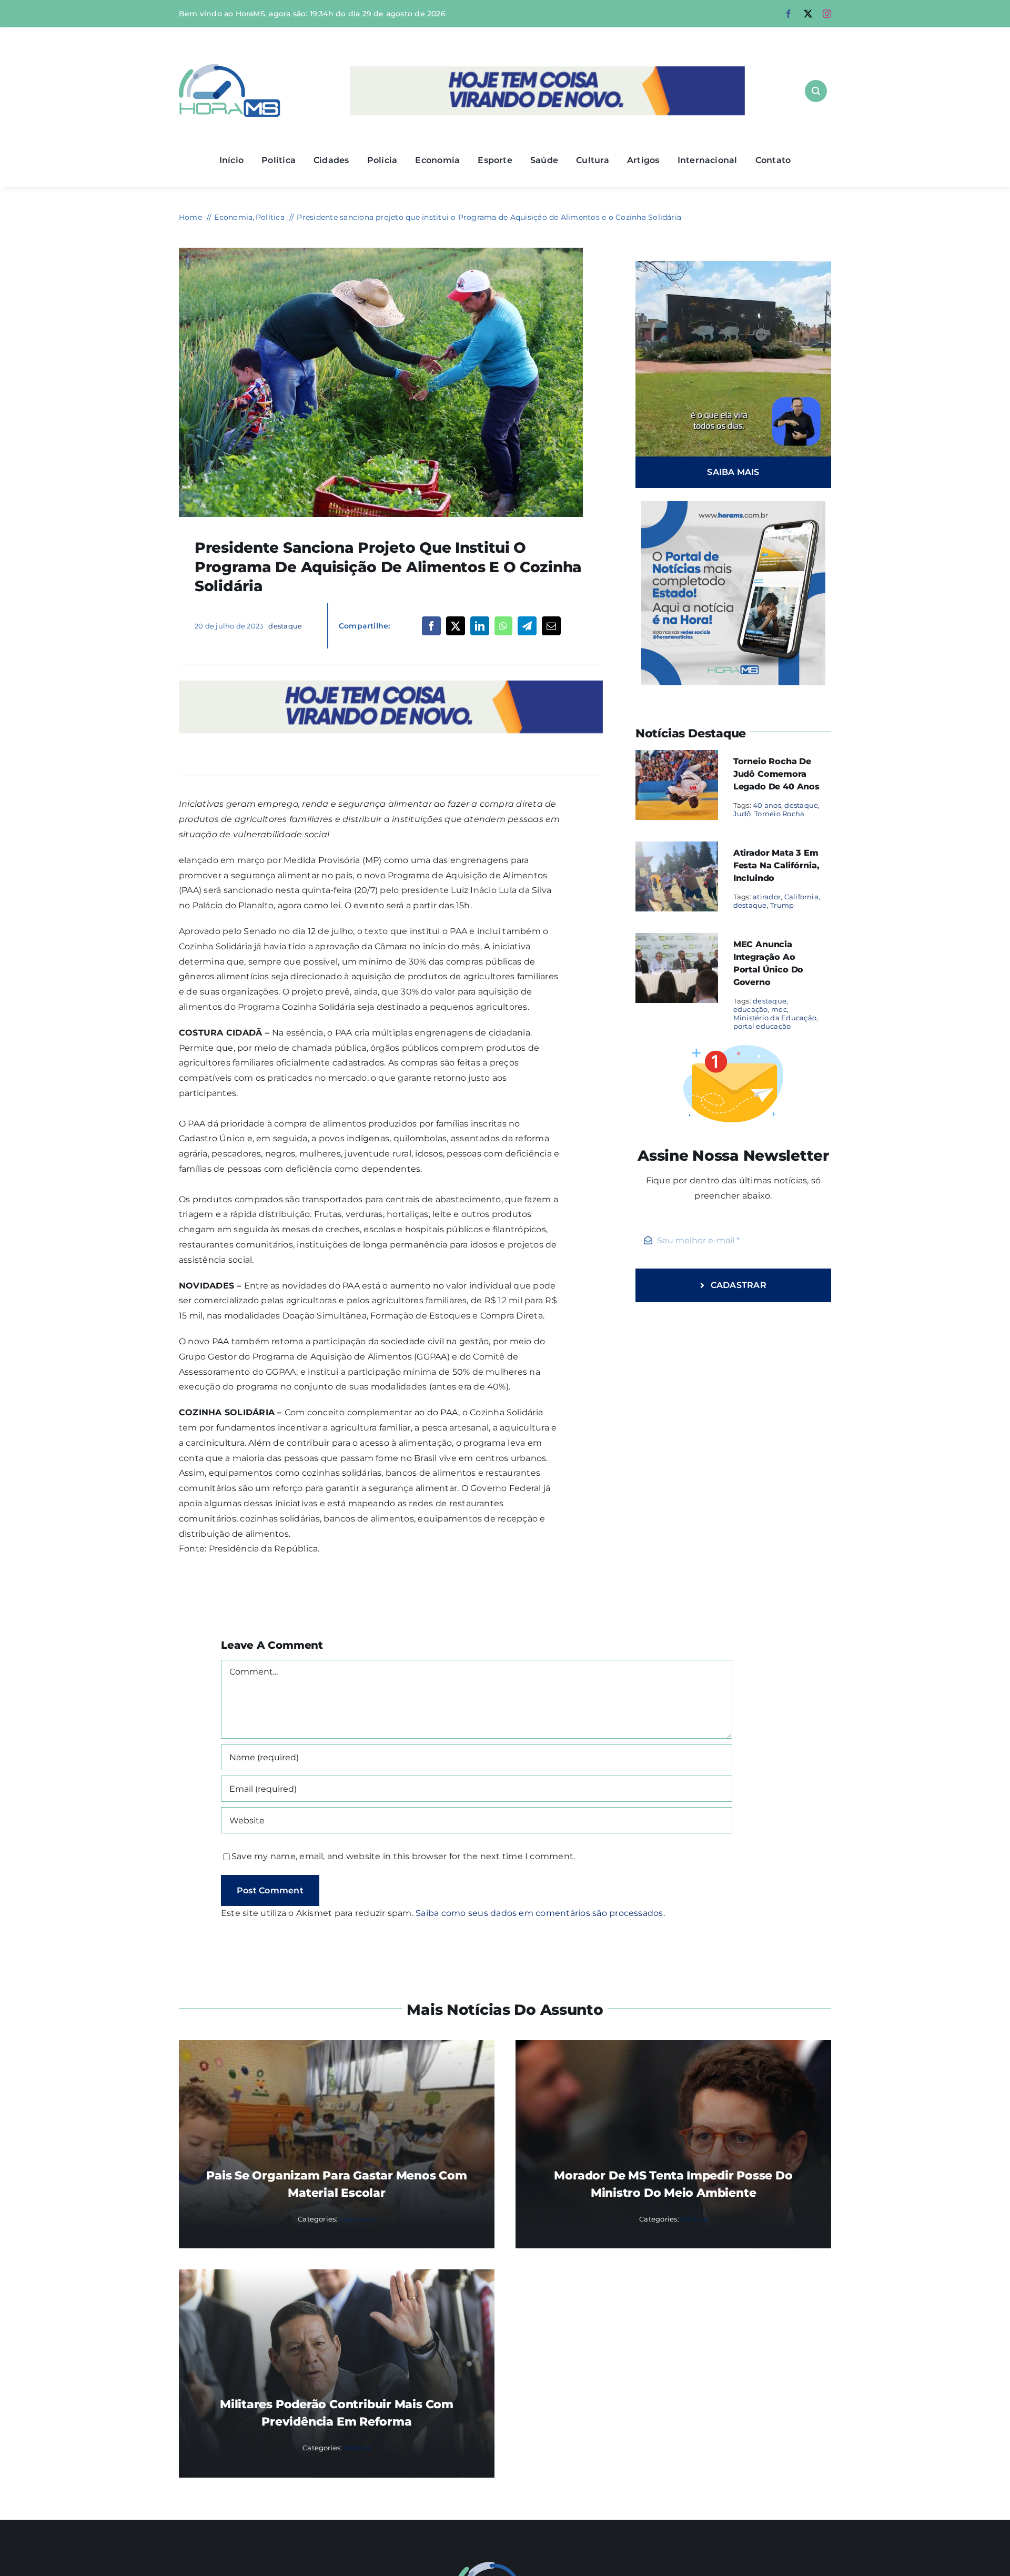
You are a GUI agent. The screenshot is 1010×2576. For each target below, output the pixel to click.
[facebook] (789, 14)
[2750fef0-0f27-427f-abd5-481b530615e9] (381, 252)
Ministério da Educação (775, 1018)
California (801, 897)
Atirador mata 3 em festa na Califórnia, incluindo (776, 865)
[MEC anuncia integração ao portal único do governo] (677, 940)
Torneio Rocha (779, 814)
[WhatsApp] (503, 626)
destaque (285, 626)
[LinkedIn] (480, 626)
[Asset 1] (230, 68)
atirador (767, 897)
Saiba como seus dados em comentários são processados (539, 1913)
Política (694, 2219)
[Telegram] (527, 626)
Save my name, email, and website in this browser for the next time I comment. (403, 1856)
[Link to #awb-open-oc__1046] (816, 91)
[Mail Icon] (505, 2566)
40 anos (767, 805)
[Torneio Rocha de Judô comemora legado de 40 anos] (677, 757)
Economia (357, 2219)
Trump (782, 905)
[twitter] (808, 14)
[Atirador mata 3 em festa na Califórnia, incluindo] (677, 849)
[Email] (551, 626)
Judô (742, 814)
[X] (456, 626)
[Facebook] (431, 626)
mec (779, 1009)
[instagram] (827, 14)
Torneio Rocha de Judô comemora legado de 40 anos (776, 774)
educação (751, 1009)
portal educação (762, 1026)
